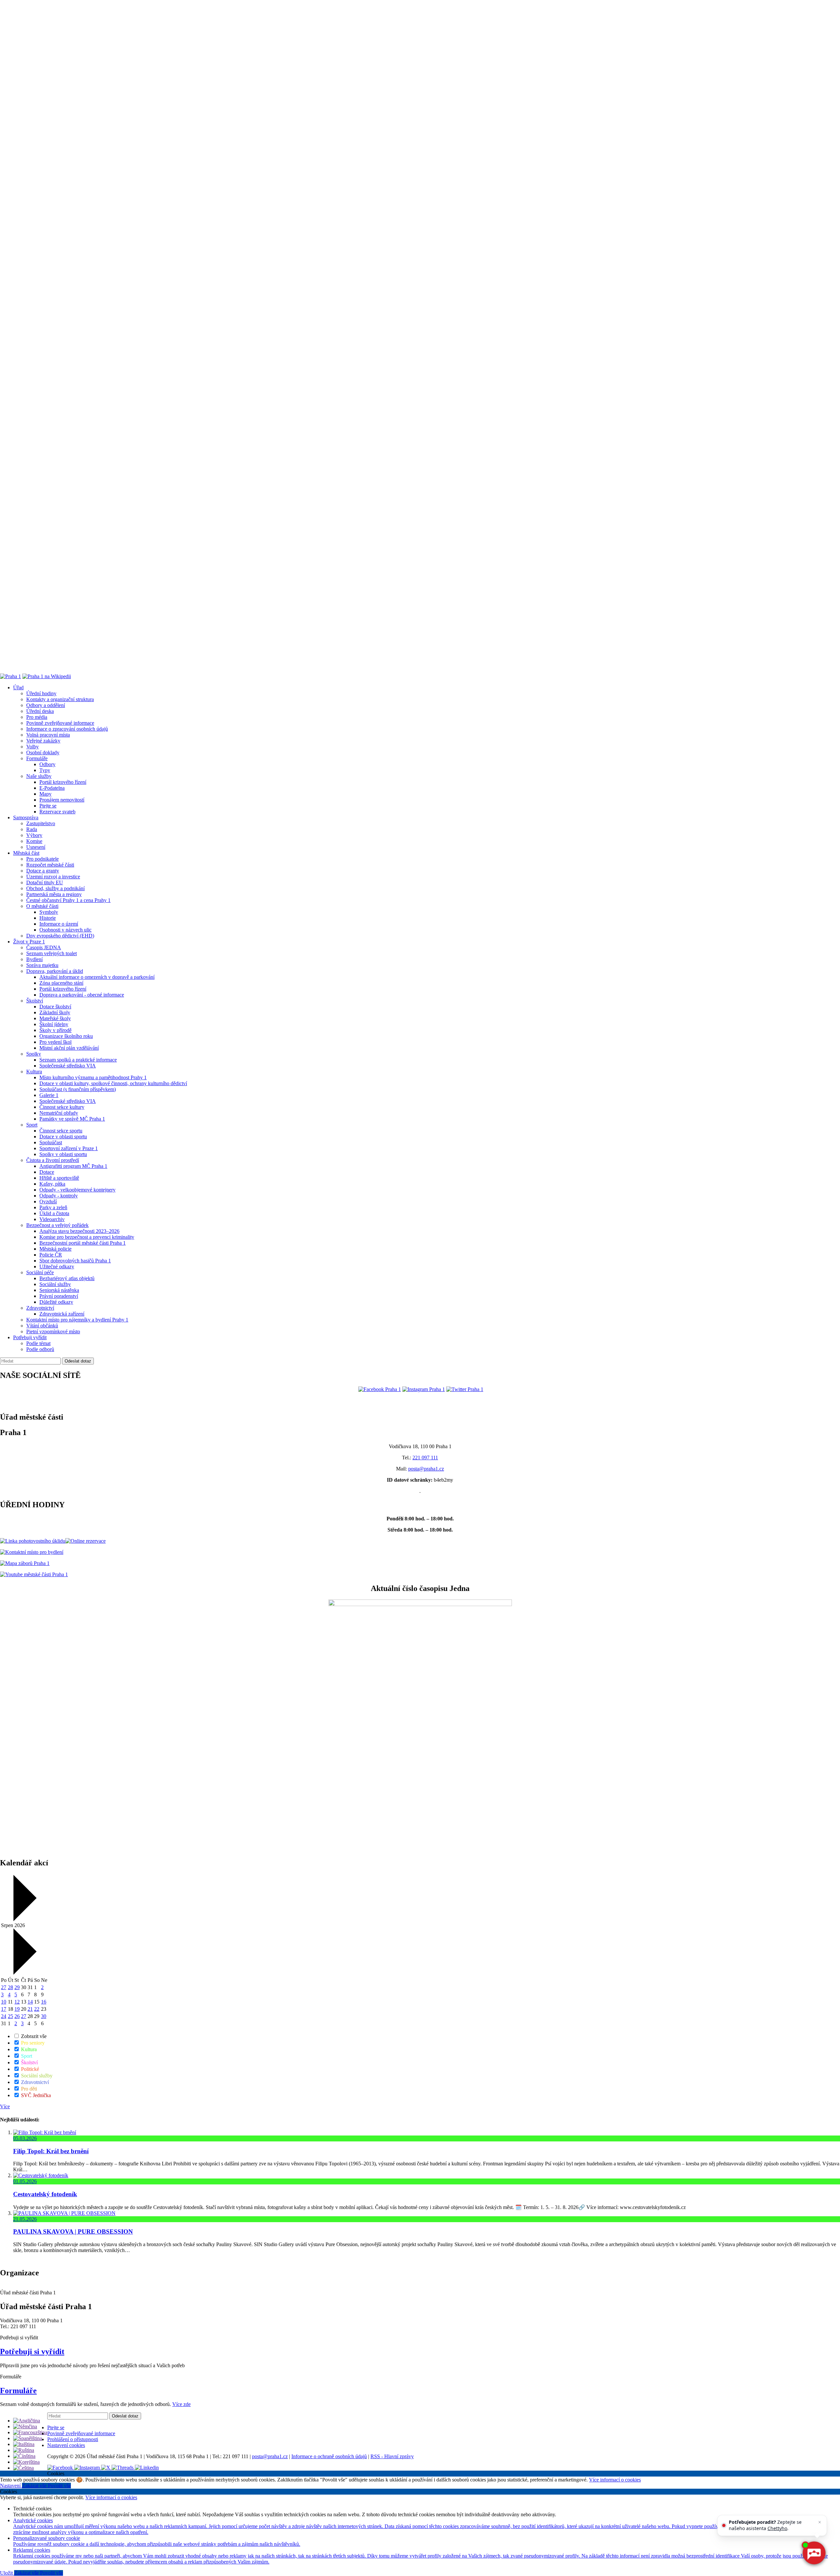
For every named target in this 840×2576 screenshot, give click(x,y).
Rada (32, 829)
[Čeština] (23, 2468)
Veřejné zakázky (43, 741)
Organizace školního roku (66, 1036)
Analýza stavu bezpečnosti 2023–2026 (79, 1231)
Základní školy (55, 1012)
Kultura (34, 1072)
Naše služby (39, 776)
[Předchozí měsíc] (24, 1919)
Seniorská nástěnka (59, 1290)
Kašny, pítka (52, 1184)
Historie (48, 918)
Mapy (45, 794)
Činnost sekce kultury (62, 1107)
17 (4, 2009)
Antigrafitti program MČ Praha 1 (73, 1166)
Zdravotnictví (40, 1308)
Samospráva (26, 817)
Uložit (7, 2573)
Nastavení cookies (66, 2445)
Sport (32, 1125)
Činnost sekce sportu (61, 1131)
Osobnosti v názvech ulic (65, 930)
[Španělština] (28, 2438)
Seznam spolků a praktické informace (78, 1060)
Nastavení (11, 2486)
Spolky (34, 1054)
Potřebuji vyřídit (30, 1337)
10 (4, 2002)
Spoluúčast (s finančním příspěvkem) (78, 1089)
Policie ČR (51, 1255)
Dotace (47, 1172)
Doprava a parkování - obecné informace (82, 995)
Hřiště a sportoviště (59, 1178)
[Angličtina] (27, 2421)
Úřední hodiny (41, 693)
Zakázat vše (35, 2486)
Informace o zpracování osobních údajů (67, 729)
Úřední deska (40, 711)
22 (37, 2009)
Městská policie (55, 1249)
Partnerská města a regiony (54, 894)
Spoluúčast (51, 1142)
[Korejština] (26, 2462)
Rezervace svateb (57, 812)
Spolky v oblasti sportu (63, 1154)
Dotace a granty (43, 871)
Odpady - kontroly (59, 1196)
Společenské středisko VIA (68, 1066)
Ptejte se (48, 806)
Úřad (18, 687)
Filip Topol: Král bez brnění (51, 2151)
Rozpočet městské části (50, 865)
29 (17, 1987)
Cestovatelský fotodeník (45, 2194)
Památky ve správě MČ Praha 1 (72, 1119)
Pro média (37, 717)
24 (4, 2016)
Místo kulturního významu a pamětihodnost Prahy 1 (93, 1077)
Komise (34, 841)
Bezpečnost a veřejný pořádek (57, 1225)
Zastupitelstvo (41, 823)
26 (17, 2016)
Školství (35, 1001)
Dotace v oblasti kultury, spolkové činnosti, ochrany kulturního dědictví (113, 1083)
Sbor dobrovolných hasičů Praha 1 (75, 1261)
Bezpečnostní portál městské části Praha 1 (83, 1243)
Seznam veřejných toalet (52, 953)
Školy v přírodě (55, 1030)
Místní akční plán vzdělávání (69, 1048)
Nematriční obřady (59, 1113)
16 (44, 2002)
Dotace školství (55, 1007)
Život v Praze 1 (29, 942)
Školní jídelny (54, 1024)
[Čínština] (24, 2456)
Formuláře (37, 758)
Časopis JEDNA (44, 947)
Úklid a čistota (54, 1213)
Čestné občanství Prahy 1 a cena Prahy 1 (68, 900)
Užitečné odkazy (57, 1267)
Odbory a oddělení (46, 705)
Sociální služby (55, 1284)
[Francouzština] (30, 2432)
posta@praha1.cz (426, 1469)
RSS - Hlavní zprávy (392, 2456)
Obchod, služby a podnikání (55, 888)
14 (30, 2002)
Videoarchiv (52, 1219)
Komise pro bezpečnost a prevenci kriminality (87, 1237)
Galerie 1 (49, 1095)
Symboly (49, 912)
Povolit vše (59, 2486)
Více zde (181, 2404)
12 (17, 2002)
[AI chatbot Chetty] (814, 2553)
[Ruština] (24, 2450)
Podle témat (38, 1343)
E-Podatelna (52, 788)
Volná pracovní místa (48, 735)
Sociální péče (40, 1272)
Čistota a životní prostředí (53, 1160)
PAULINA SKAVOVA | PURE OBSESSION (73, 2232)
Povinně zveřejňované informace (60, 723)
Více (5, 2106)
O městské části (42, 906)
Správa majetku (42, 965)
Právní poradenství (59, 1296)
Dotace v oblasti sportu (63, 1137)
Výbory (34, 835)
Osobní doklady (43, 752)
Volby (32, 747)
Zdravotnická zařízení (62, 1314)
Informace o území (59, 924)
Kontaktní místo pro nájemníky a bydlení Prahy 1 (77, 1320)
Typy (45, 770)
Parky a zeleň (53, 1207)
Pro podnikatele (42, 859)
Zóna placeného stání (61, 983)
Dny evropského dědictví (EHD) (60, 936)
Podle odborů (40, 1349)
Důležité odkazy (56, 1302)
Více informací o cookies (615, 2480)
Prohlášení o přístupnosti (73, 2439)
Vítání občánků (42, 1326)
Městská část (26, 853)
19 (17, 2009)
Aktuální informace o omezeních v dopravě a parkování (97, 977)
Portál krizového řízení (63, 782)
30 (44, 2016)
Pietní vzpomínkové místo (53, 1331)
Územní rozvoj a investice (53, 877)
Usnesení (36, 847)
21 (30, 2009)
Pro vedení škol (55, 1042)
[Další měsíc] (24, 1973)
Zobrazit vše (33, 2036)
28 (10, 1987)
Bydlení (34, 959)
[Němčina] (25, 2426)
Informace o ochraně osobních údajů (329, 2456)
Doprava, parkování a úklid (55, 971)
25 (10, 2016)
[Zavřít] (820, 2522)
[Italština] (24, 2444)
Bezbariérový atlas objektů (67, 1278)
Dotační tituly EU (45, 882)
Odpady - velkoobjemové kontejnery (77, 1190)
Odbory (47, 764)
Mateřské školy (55, 1018)
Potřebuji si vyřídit (32, 2351)
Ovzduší (48, 1202)
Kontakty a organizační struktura (60, 699)
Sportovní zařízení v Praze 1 (69, 1148)
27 (4, 1987)
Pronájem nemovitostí (62, 800)
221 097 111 (425, 1458)
